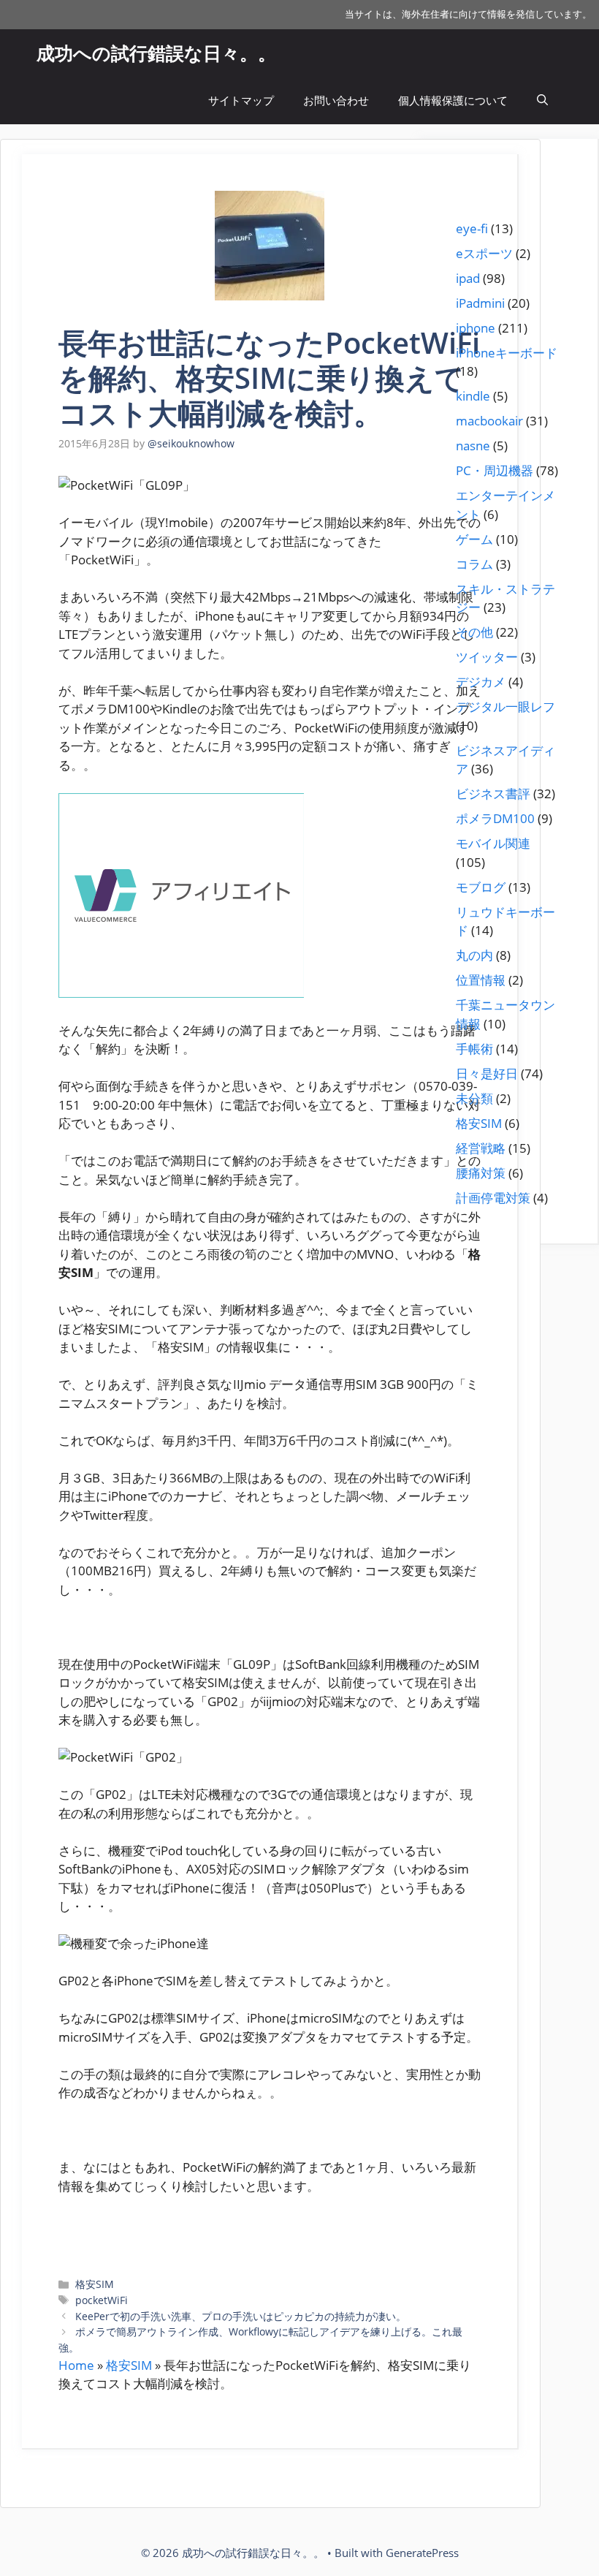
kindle (473, 396)
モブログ (481, 887)
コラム (474, 564)
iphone (476, 328)
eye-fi (472, 228)
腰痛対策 (481, 1173)
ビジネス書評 (493, 793)
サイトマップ (241, 100)
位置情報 (481, 980)
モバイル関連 (493, 843)
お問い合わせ (336, 100)
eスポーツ (484, 253)
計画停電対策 (493, 1198)
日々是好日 (487, 1073)
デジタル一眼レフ (505, 706)
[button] (542, 101)
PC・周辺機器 (495, 470)
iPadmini (480, 303)
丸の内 (474, 955)
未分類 (474, 1098)
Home (76, 2365)
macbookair (489, 421)
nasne (473, 446)
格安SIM (95, 2284)
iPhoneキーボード (507, 353)
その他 (474, 632)
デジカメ (481, 682)
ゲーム (474, 539)
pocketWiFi (102, 2300)
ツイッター (487, 657)
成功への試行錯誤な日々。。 (156, 53)
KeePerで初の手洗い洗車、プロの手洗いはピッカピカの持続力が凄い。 (241, 2316)
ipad (468, 278)
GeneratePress (422, 2553)
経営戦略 (481, 1148)
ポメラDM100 (495, 818)
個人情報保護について (453, 100)
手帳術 (474, 1049)
